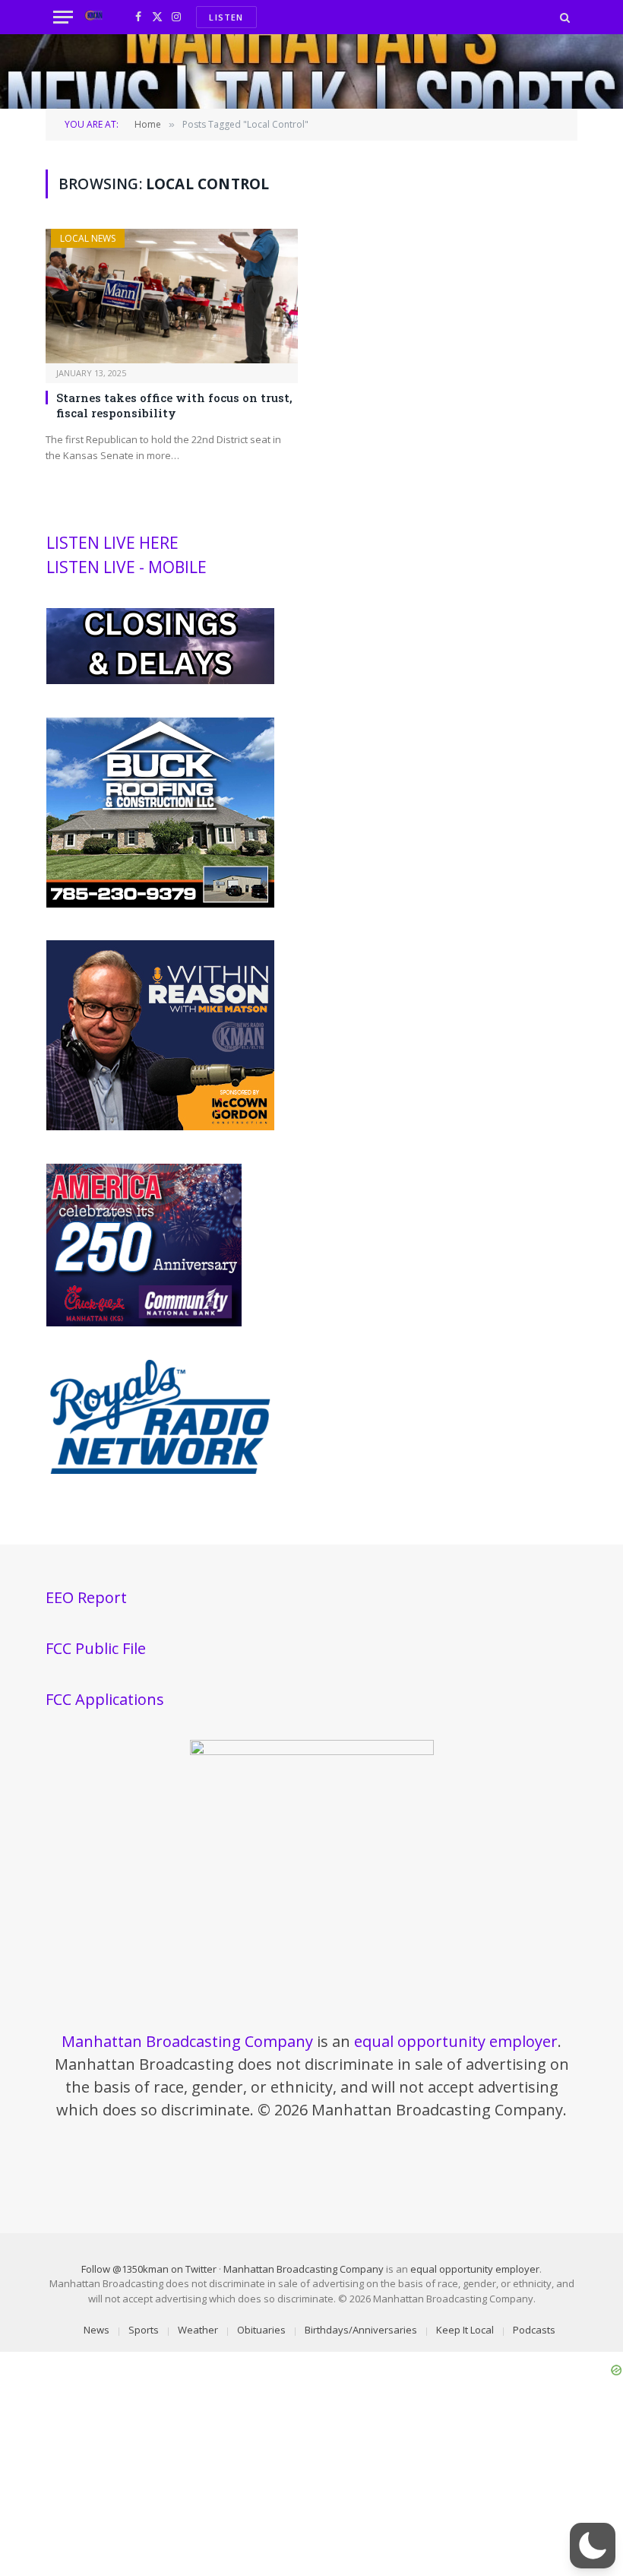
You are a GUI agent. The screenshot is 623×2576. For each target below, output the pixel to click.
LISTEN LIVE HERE (112, 543)
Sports (144, 2330)
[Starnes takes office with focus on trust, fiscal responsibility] (172, 296)
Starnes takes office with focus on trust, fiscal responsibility (174, 405)
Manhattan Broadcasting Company (187, 2041)
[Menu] (63, 17)
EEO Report (86, 1597)
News (96, 2330)
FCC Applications (105, 1699)
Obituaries (261, 2330)
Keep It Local (465, 2330)
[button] (593, 2546)
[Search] (563, 17)
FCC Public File (96, 1648)
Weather (198, 2330)
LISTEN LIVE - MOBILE (126, 567)
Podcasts (534, 2330)
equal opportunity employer (456, 2041)
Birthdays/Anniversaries (361, 2330)
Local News (88, 238)
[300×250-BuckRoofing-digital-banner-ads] (160, 904)
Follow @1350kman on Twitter (149, 2269)
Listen (226, 17)
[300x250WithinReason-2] (160, 1126)
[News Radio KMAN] (94, 17)
